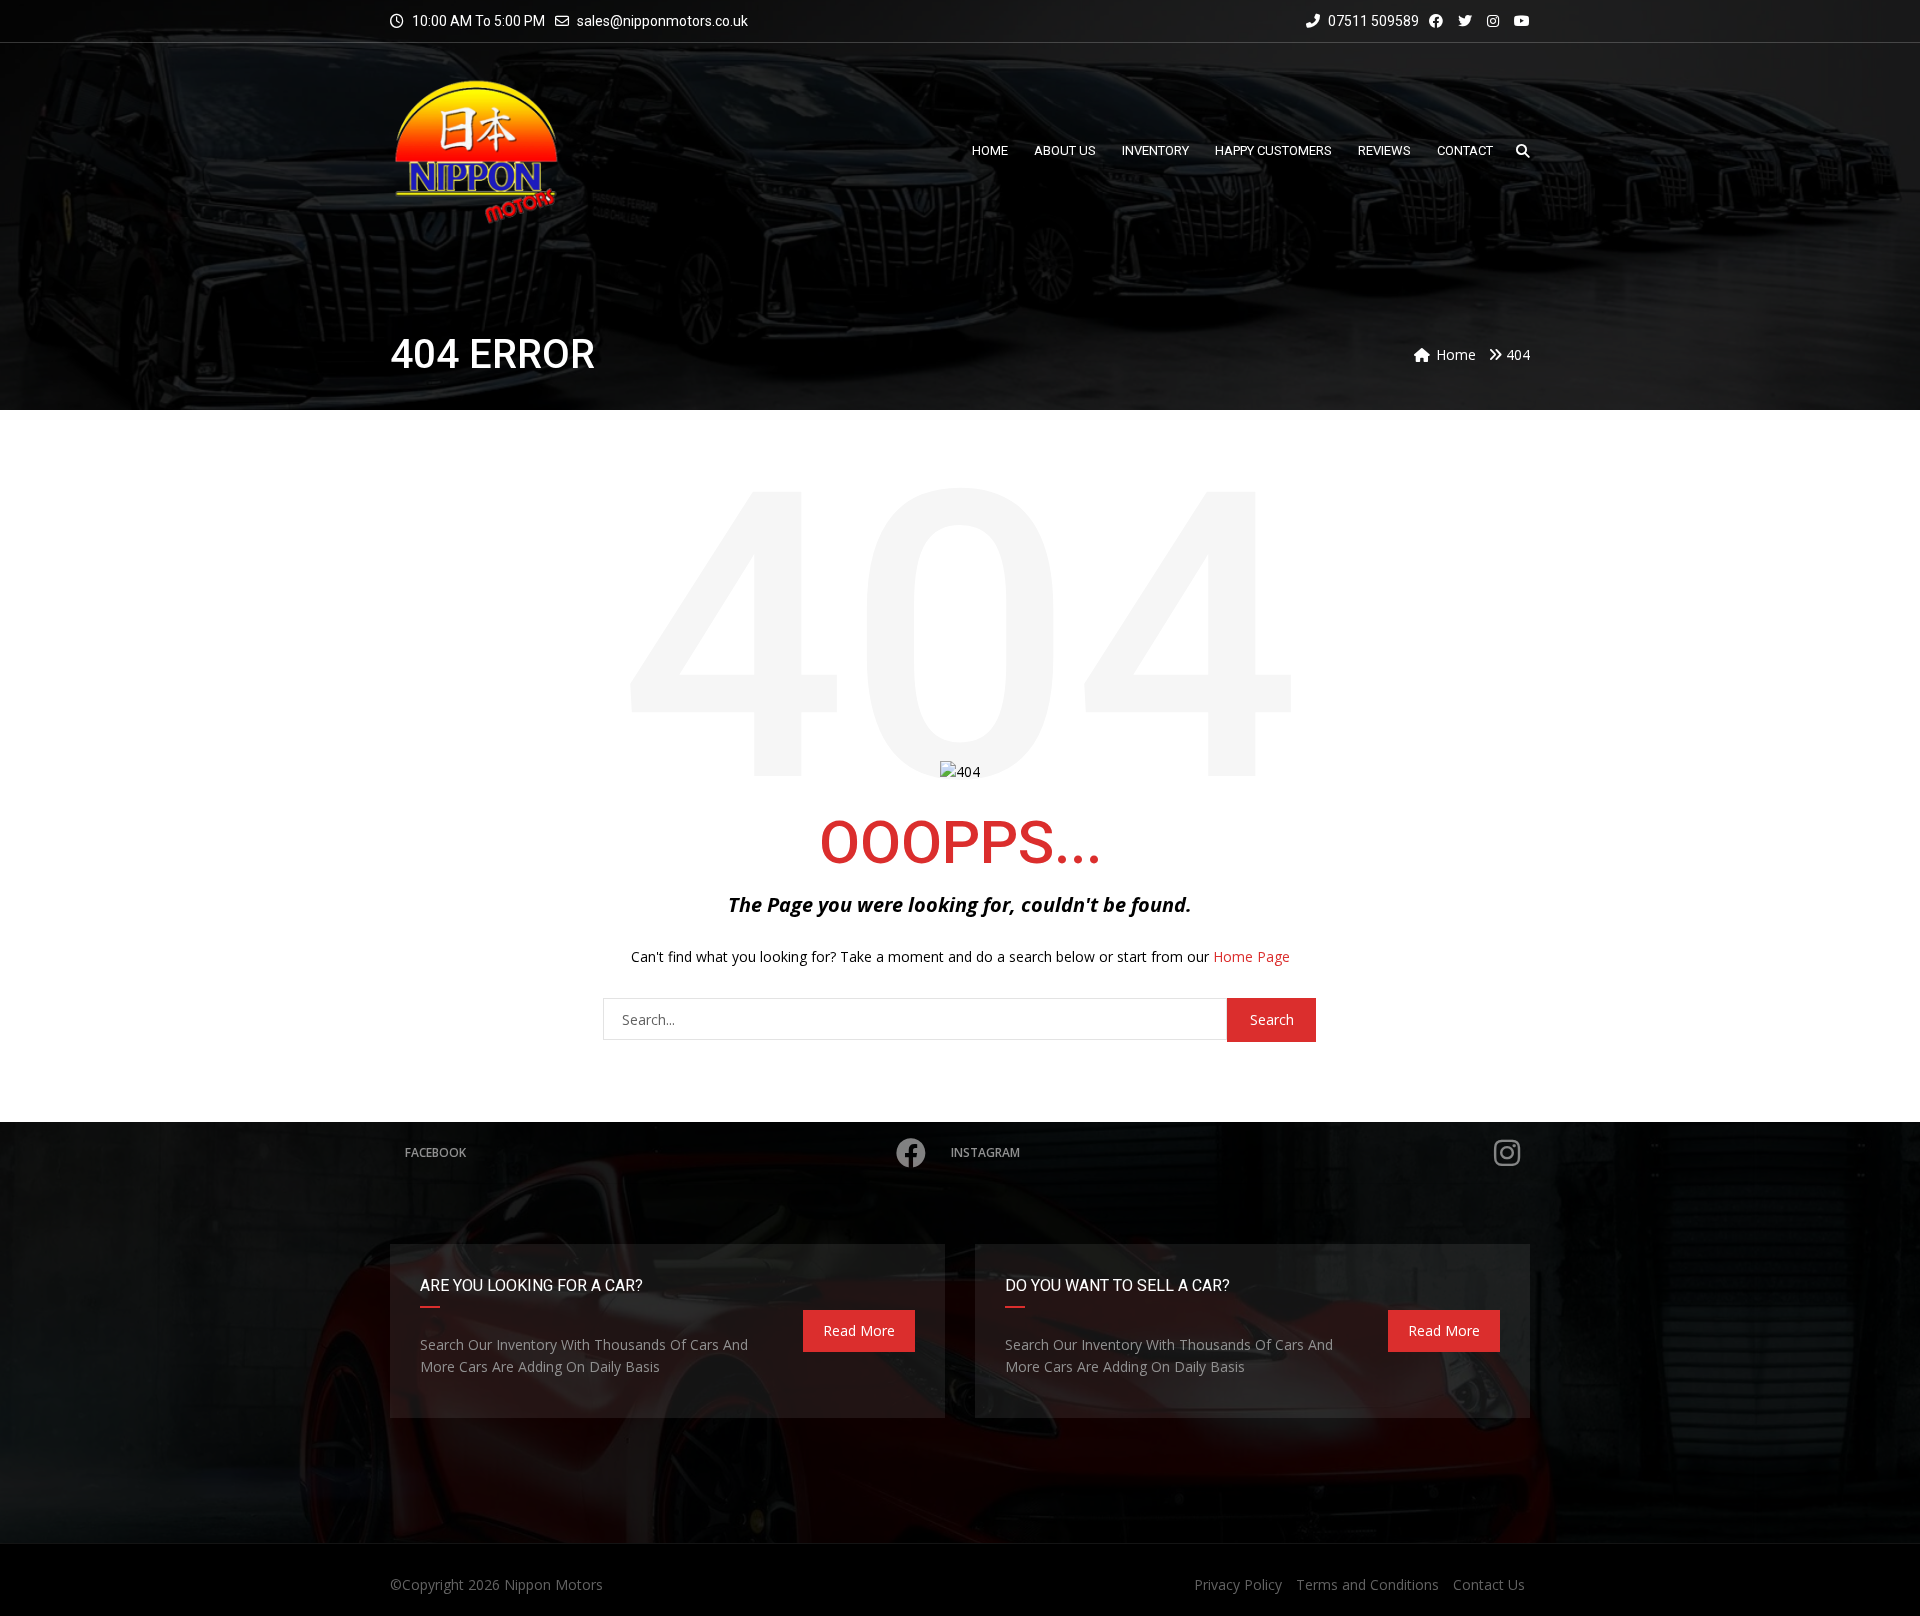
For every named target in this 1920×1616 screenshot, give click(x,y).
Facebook (435, 1152)
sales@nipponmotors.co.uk (662, 21)
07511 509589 (1372, 21)
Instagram (985, 1152)
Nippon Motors (553, 1584)
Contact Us (1489, 1584)
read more (859, 1330)
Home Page (1251, 956)
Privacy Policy (1238, 1584)
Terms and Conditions (1367, 1584)
